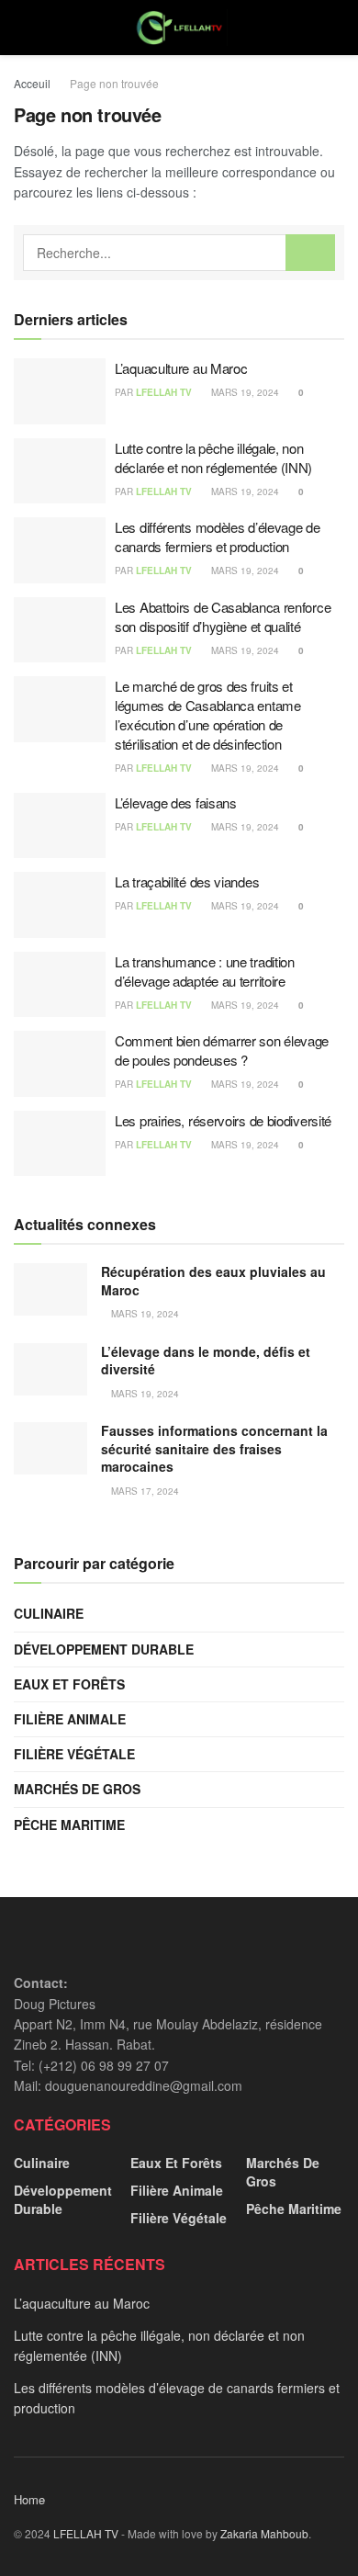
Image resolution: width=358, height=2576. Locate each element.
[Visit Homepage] (179, 28)
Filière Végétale (74, 1754)
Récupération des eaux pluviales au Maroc (213, 1281)
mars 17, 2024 (144, 1491)
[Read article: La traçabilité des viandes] (60, 905)
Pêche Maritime (69, 1825)
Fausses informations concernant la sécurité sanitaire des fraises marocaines (214, 1448)
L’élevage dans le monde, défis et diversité (206, 1361)
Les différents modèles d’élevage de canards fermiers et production (218, 537)
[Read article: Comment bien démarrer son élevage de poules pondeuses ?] (60, 1064)
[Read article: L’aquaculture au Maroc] (60, 391)
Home (29, 2499)
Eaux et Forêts (69, 1684)
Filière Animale (70, 1719)
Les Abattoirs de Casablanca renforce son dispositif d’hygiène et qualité (223, 616)
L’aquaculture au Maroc (181, 368)
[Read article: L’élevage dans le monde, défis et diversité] (50, 1369)
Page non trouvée (114, 83)
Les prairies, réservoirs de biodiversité (223, 1120)
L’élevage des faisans (176, 802)
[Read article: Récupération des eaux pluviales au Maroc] (50, 1289)
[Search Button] (336, 28)
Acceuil (32, 83)
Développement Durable (104, 1649)
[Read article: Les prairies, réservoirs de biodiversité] (60, 1144)
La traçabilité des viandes (187, 881)
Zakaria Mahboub (264, 2533)
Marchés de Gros (77, 1789)
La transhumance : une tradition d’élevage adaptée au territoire (205, 971)
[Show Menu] (22, 28)
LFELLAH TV (164, 392)
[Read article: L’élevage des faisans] (60, 826)
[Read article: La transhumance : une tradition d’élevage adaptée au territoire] (60, 985)
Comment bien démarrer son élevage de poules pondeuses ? (222, 1050)
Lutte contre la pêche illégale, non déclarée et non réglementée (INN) (213, 458)
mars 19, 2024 (244, 392)
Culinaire (49, 1613)
